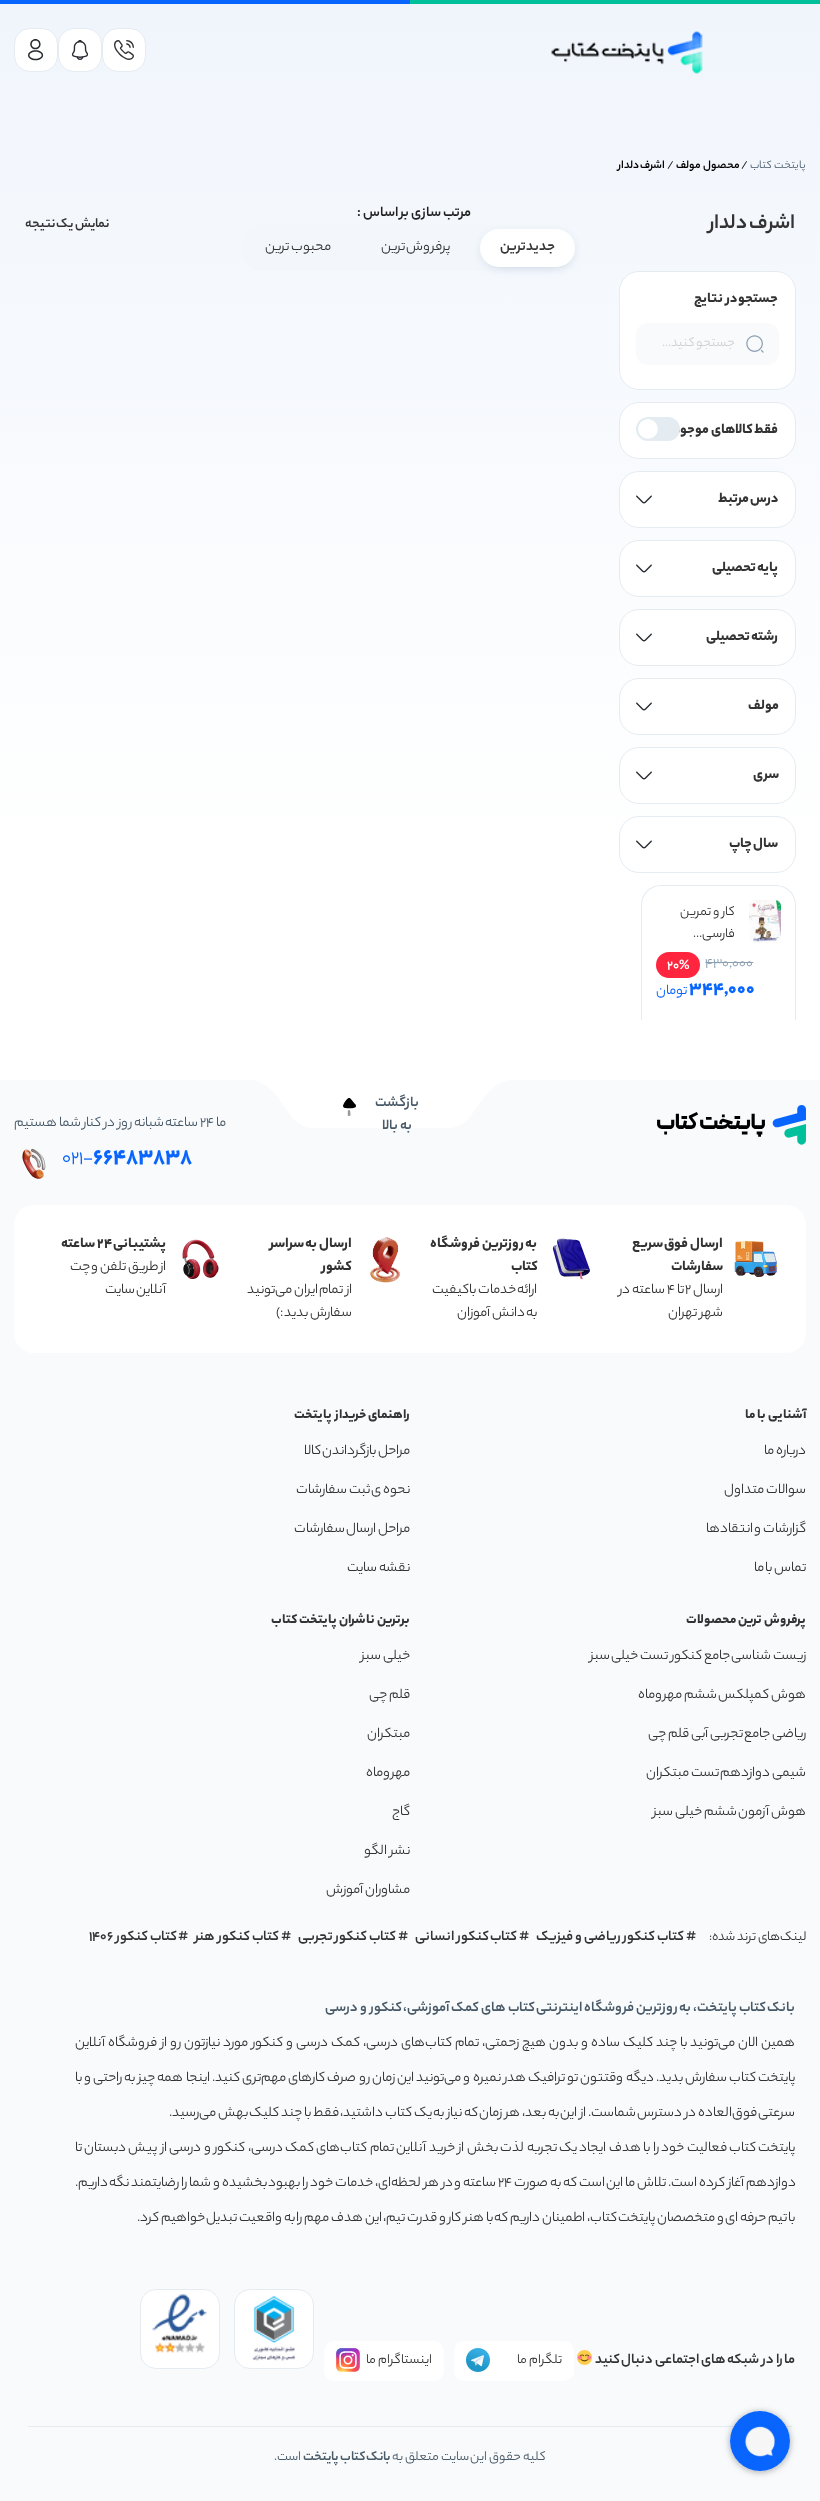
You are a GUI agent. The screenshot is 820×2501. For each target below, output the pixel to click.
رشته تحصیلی (742, 637)
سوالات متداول (765, 1490)
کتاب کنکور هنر (237, 1937)
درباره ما (785, 1451)
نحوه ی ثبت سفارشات (353, 1490)
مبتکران (388, 1734)
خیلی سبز (385, 1656)
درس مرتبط (748, 499)
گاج (401, 1812)
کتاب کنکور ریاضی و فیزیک (610, 1937)
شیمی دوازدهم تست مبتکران (726, 1773)
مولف (763, 706)
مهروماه (388, 1773)
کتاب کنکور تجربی (347, 1937)
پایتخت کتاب (778, 166)
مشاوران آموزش (368, 1890)
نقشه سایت (378, 1568)
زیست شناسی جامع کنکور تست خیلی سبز (698, 1656)
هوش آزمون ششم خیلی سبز (729, 1812)
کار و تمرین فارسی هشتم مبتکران (707, 924)
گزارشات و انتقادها (756, 1529)
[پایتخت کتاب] (628, 52)
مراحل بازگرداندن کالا (357, 1451)
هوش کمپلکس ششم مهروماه (722, 1695)
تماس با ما (780, 1568)
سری (766, 775)
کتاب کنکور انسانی (466, 1937)
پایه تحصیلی (745, 568)
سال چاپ (754, 844)
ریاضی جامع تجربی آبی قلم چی (727, 1734)
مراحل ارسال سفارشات (352, 1529)
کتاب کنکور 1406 (133, 1937)
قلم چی (389, 1695)
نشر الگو (387, 1851)
